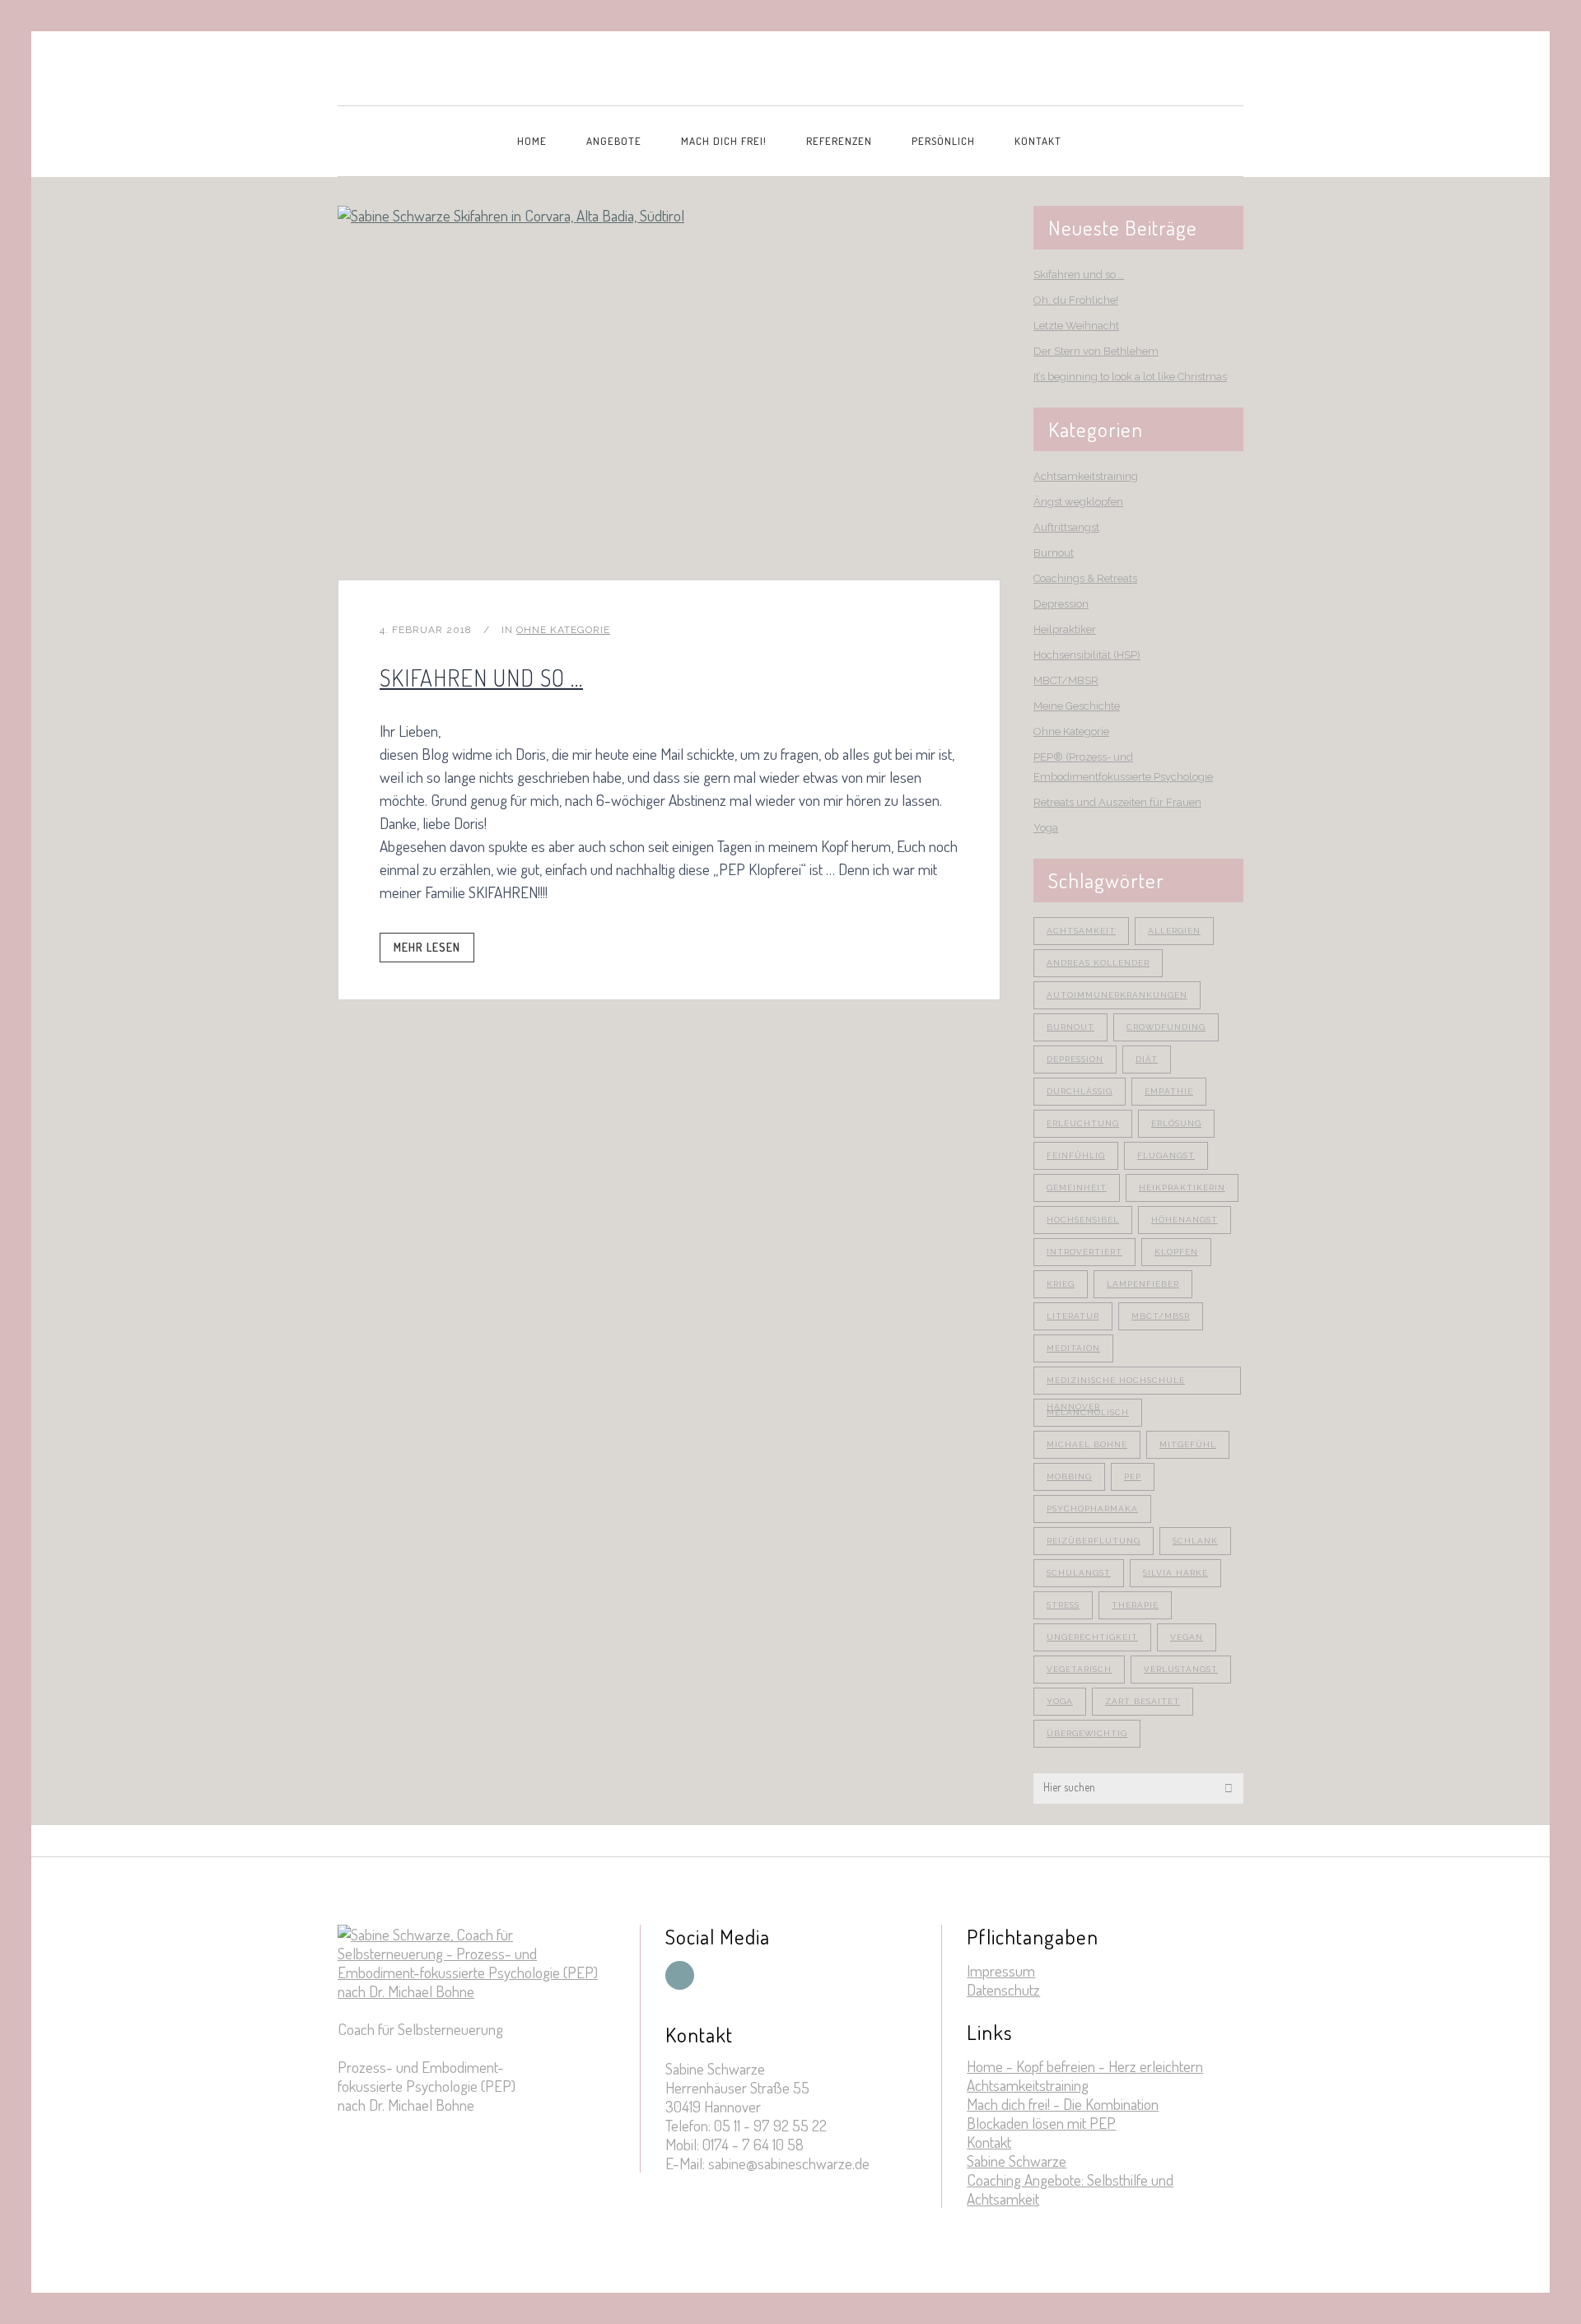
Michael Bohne (1087, 1444)
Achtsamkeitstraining (1086, 476)
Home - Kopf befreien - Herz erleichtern (1085, 2066)
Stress (1063, 1605)
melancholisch (1088, 1412)
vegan (1187, 1637)
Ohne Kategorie (563, 630)
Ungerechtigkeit (1092, 1637)
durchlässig (1080, 1091)
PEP (1133, 1476)
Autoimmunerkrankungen (1117, 995)
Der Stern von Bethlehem (1096, 351)
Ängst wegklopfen (1078, 502)
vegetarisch (1079, 1669)
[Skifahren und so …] (669, 393)
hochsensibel (1083, 1220)
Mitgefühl (1188, 1444)
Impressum (1001, 1970)
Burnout (1054, 553)
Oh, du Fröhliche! (1076, 300)
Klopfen (1176, 1252)
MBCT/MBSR (1066, 680)
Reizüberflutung (1094, 1541)
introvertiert (1084, 1252)
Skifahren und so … (481, 678)
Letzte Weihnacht (1076, 326)
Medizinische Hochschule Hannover (1116, 1385)
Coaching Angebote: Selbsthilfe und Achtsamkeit (1070, 2189)
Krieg (1061, 1284)
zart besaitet (1143, 1701)
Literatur (1073, 1316)
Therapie (1135, 1605)
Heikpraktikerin (1182, 1188)
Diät (1147, 1059)
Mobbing (1069, 1476)
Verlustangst (1181, 1669)
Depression (1061, 604)
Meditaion (1073, 1348)
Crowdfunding (1166, 1027)
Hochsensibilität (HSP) (1087, 655)
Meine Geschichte (1077, 706)
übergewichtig (1087, 1733)
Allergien (1174, 931)
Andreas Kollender (1098, 963)
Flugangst (1166, 1155)
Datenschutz (1003, 1989)
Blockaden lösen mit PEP (1041, 2123)
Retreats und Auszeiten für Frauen (1117, 802)
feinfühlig (1076, 1155)
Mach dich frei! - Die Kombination (1063, 2104)
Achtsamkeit (1081, 931)
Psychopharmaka (1092, 1509)
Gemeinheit (1077, 1188)
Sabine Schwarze (1017, 2161)
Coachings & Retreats (1085, 578)
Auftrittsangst (1066, 527)
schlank (1195, 1541)
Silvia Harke (1175, 1573)
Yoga (1046, 828)
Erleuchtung (1083, 1123)
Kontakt (989, 2142)
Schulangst (1079, 1573)
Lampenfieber (1143, 1284)
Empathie (1169, 1091)
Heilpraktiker (1065, 629)
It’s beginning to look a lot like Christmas (1130, 377)
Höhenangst (1185, 1220)
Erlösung (1176, 1123)
